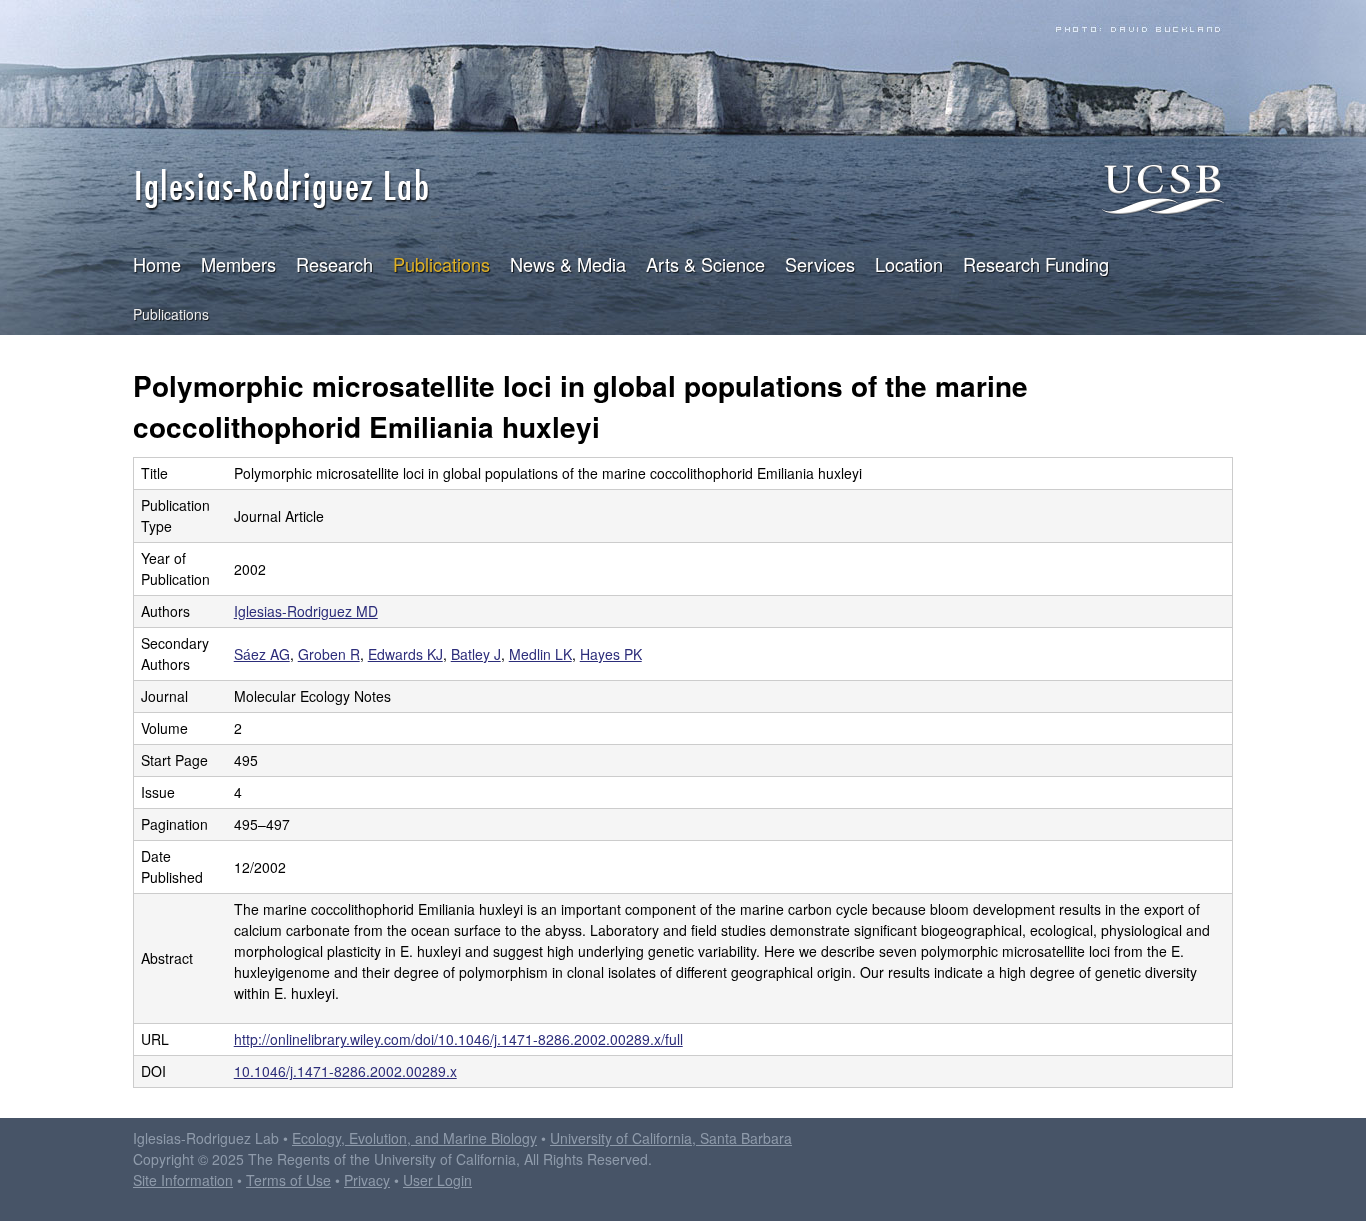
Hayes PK (611, 654)
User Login (437, 1180)
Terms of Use (288, 1180)
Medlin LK (540, 654)
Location (909, 264)
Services (820, 264)
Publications (441, 264)
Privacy (367, 1180)
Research (334, 264)
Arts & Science (705, 264)
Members (238, 264)
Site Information (183, 1180)
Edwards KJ (405, 654)
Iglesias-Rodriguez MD (306, 611)
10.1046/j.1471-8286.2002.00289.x (345, 1071)
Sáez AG (262, 654)
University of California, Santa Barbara (671, 1138)
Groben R (329, 654)
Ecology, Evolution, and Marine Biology (414, 1138)
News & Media (568, 264)
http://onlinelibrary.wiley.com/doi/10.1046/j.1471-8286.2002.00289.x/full (458, 1039)
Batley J (476, 654)
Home (157, 264)
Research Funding (1036, 264)
